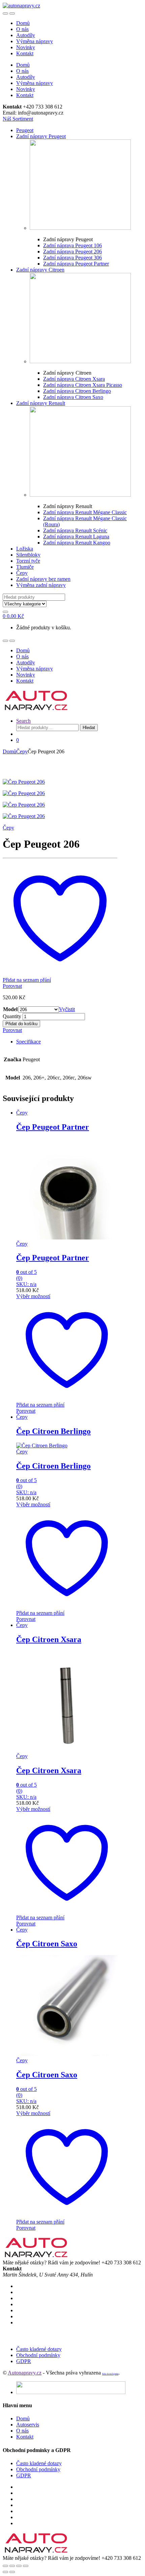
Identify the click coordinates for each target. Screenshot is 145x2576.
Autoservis (28, 2425)
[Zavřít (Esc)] (5, 2566)
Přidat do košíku (21, 1024)
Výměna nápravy (35, 41)
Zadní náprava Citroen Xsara (74, 379)
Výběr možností (33, 1296)
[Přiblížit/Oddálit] (26, 2566)
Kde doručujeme (110, 2374)
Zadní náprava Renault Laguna (76, 537)
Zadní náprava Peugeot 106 (72, 245)
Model (10, 1009)
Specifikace (28, 1042)
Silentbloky (28, 555)
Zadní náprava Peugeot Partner (76, 264)
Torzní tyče (28, 561)
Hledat (89, 728)
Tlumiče (25, 567)
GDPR (24, 2361)
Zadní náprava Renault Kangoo (77, 543)
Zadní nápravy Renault (41, 403)
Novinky (26, 47)
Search (23, 721)
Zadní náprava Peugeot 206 (72, 252)
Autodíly (26, 35)
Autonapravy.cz (25, 2373)
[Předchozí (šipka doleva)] (5, 2572)
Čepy (22, 573)
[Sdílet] (12, 2566)
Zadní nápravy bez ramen (43, 579)
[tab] (67, 1042)
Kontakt (25, 53)
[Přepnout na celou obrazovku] (19, 2566)
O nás (22, 29)
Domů (23, 23)
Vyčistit (67, 1009)
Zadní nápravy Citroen (40, 270)
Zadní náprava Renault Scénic (75, 530)
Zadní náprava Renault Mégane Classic (85, 512)
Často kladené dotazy (39, 2349)
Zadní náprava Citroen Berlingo (77, 391)
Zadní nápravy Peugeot (41, 136)
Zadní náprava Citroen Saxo (73, 397)
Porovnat (12, 986)
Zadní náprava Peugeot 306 (72, 258)
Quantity (12, 1016)
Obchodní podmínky (38, 2355)
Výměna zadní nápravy (41, 585)
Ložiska (25, 549)
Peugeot (25, 130)
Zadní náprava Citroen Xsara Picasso (83, 385)
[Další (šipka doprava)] (12, 2572)
